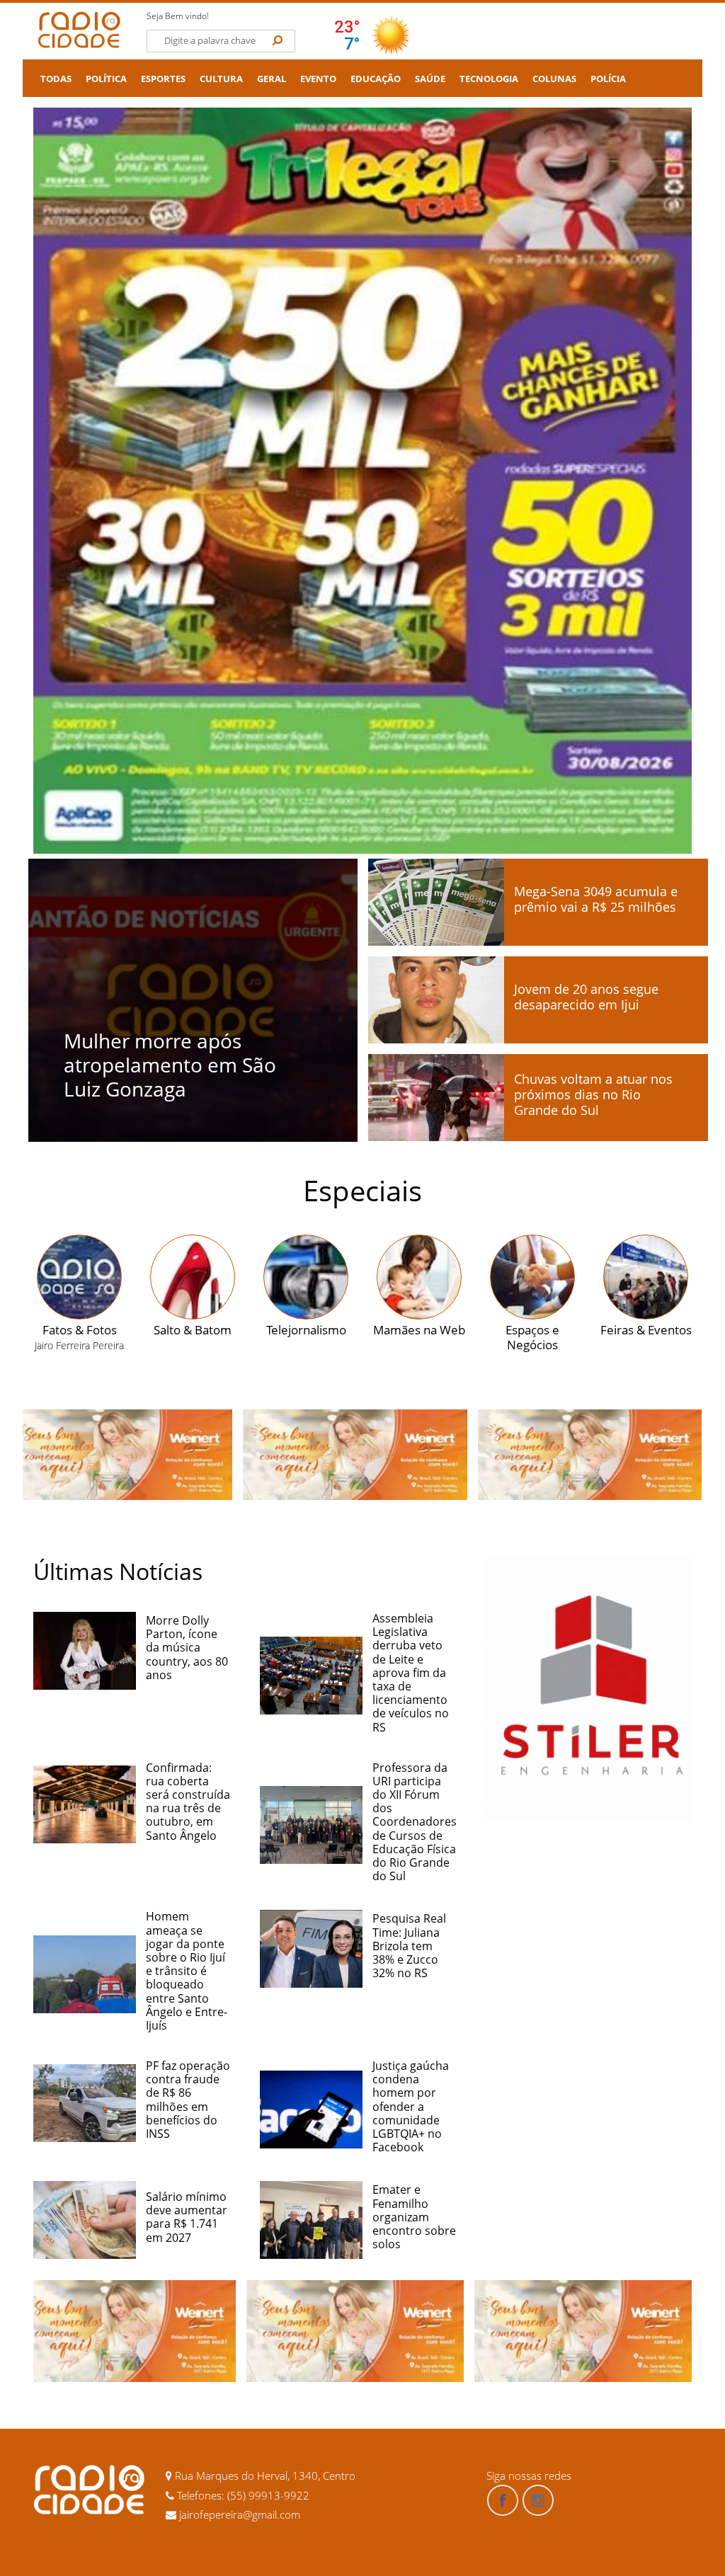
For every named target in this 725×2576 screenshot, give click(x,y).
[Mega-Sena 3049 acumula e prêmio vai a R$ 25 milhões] (436, 902)
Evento (318, 79)
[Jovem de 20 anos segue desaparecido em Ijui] (436, 1000)
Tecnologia (489, 79)
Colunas (554, 79)
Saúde (430, 79)
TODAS (56, 79)
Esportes (163, 79)
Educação (376, 79)
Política (106, 79)
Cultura (221, 79)
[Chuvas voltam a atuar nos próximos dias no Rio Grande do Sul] (436, 1098)
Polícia (608, 79)
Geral (272, 79)
